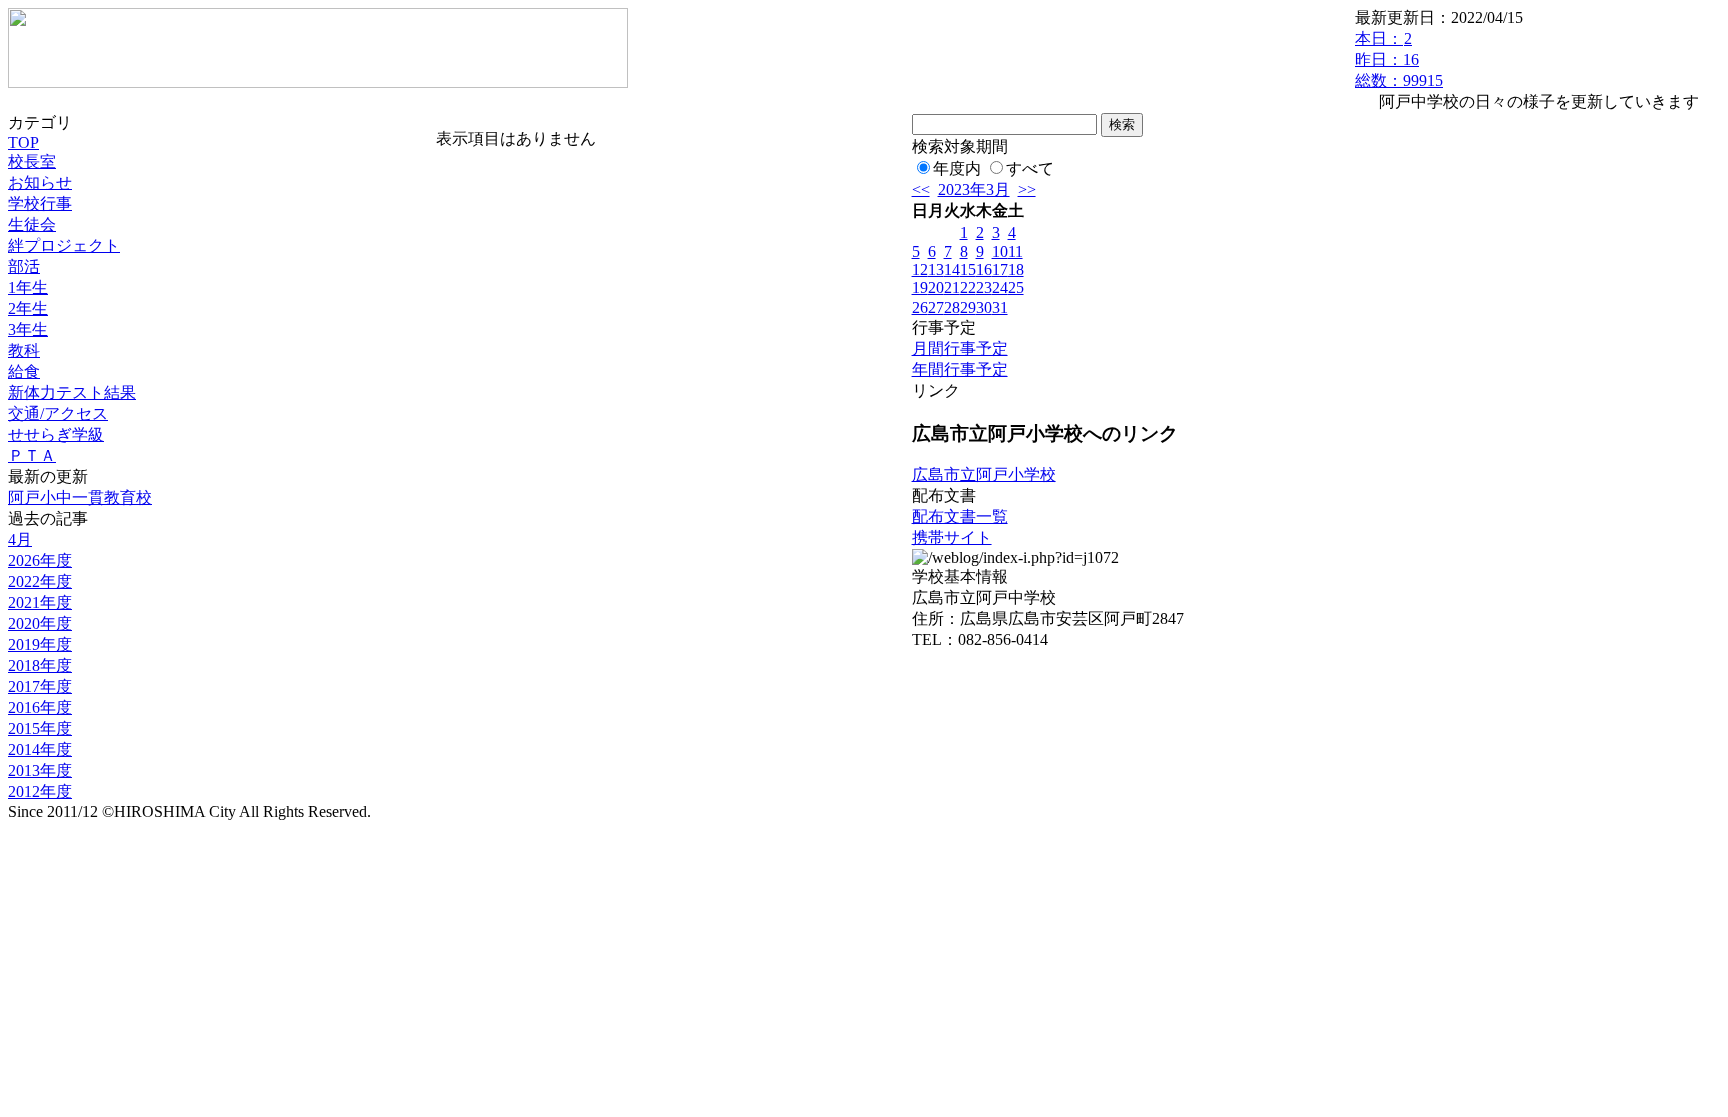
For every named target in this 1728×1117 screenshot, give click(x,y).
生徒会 (32, 224)
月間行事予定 (960, 348)
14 (952, 269)
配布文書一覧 (960, 516)
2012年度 (40, 791)
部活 (24, 266)
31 (1000, 307)
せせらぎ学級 (56, 434)
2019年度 (40, 644)
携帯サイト (952, 537)
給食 (24, 371)
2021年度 (40, 602)
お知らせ (40, 182)
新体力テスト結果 (72, 392)
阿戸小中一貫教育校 (80, 497)
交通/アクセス (58, 413)
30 (984, 307)
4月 (20, 539)
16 (984, 269)
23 (984, 287)
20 (936, 287)
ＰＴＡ (32, 455)
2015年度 (40, 728)
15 (968, 269)
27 (936, 307)
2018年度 (40, 665)
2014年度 (40, 749)
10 (1000, 251)
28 (952, 307)
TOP (23, 142)
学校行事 (40, 203)
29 (968, 307)
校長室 (32, 161)
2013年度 (40, 770)
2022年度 (40, 581)
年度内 (957, 168)
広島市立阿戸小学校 (984, 474)
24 (1000, 287)
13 (936, 269)
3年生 (28, 329)
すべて (1030, 168)
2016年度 (40, 707)
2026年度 (40, 560)
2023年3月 (974, 189)
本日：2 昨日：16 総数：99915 (1399, 59)
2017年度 (40, 686)
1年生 (28, 287)
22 (968, 287)
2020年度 (40, 623)
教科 (24, 350)
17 (1000, 269)
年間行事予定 (960, 369)
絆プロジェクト (64, 245)
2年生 (28, 308)
